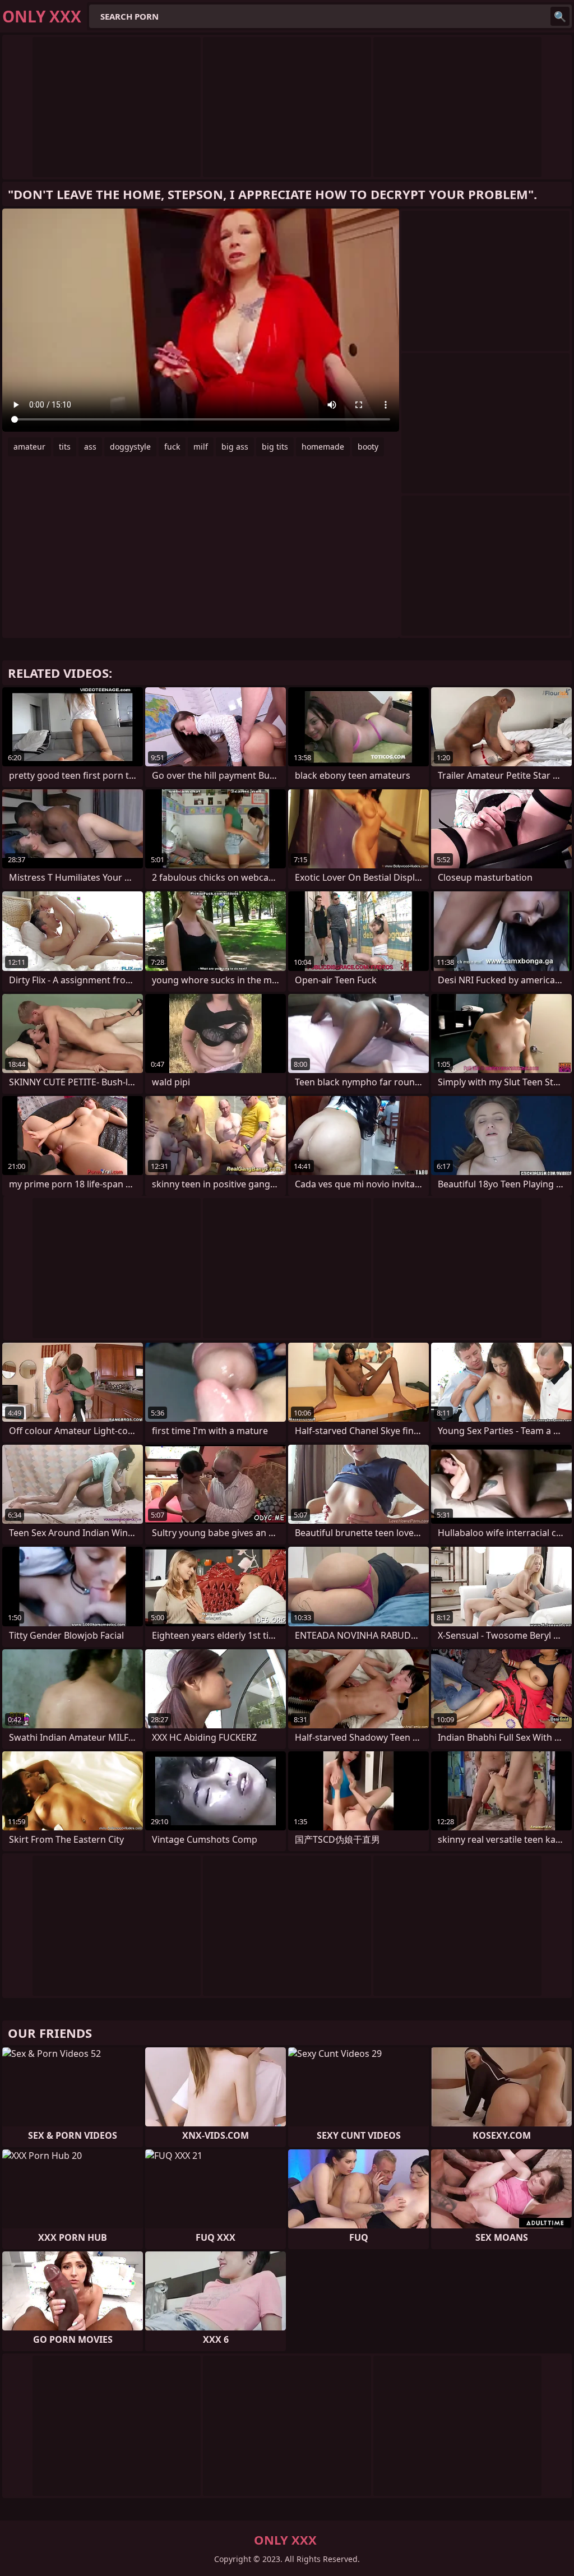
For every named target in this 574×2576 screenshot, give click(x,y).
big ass (235, 447)
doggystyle (130, 447)
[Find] (560, 16)
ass (90, 447)
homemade (323, 447)
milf (201, 447)
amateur (29, 447)
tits (65, 447)
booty (368, 447)
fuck (172, 447)
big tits (275, 447)
